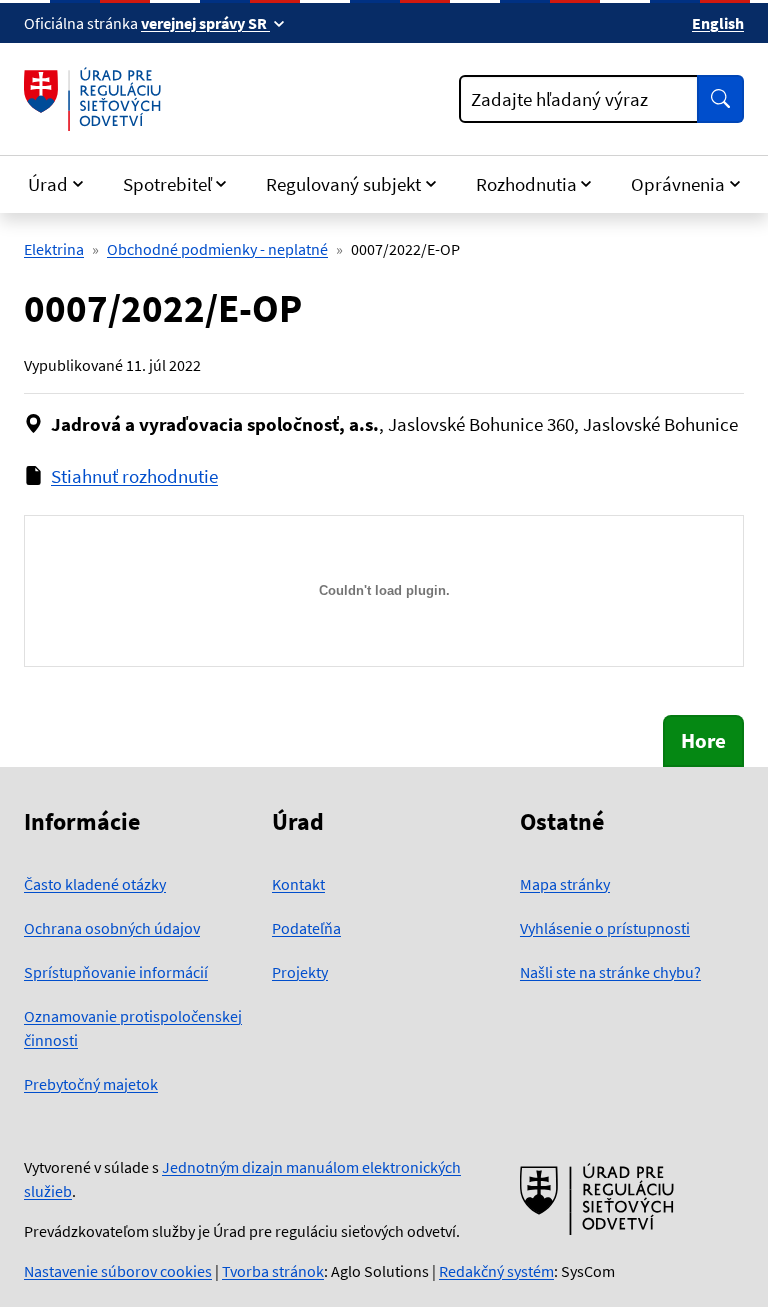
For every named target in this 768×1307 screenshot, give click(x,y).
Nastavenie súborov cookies (118, 1271)
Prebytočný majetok (91, 1084)
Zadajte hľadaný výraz (559, 99)
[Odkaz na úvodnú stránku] (96, 99)
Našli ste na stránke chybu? (610, 972)
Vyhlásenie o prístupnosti (605, 928)
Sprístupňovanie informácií (116, 972)
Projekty (300, 972)
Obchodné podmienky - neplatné (217, 249)
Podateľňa (306, 928)
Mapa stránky (565, 884)
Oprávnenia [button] (678, 184)
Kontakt (298, 884)
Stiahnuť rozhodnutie (134, 476)
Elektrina (54, 249)
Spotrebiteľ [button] (167, 184)
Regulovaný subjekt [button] (343, 184)
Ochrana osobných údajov (112, 928)
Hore (703, 740)
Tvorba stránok (273, 1271)
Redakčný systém (496, 1271)
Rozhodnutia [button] (526, 184)
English (718, 23)
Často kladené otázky (95, 884)
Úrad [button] (48, 184)
